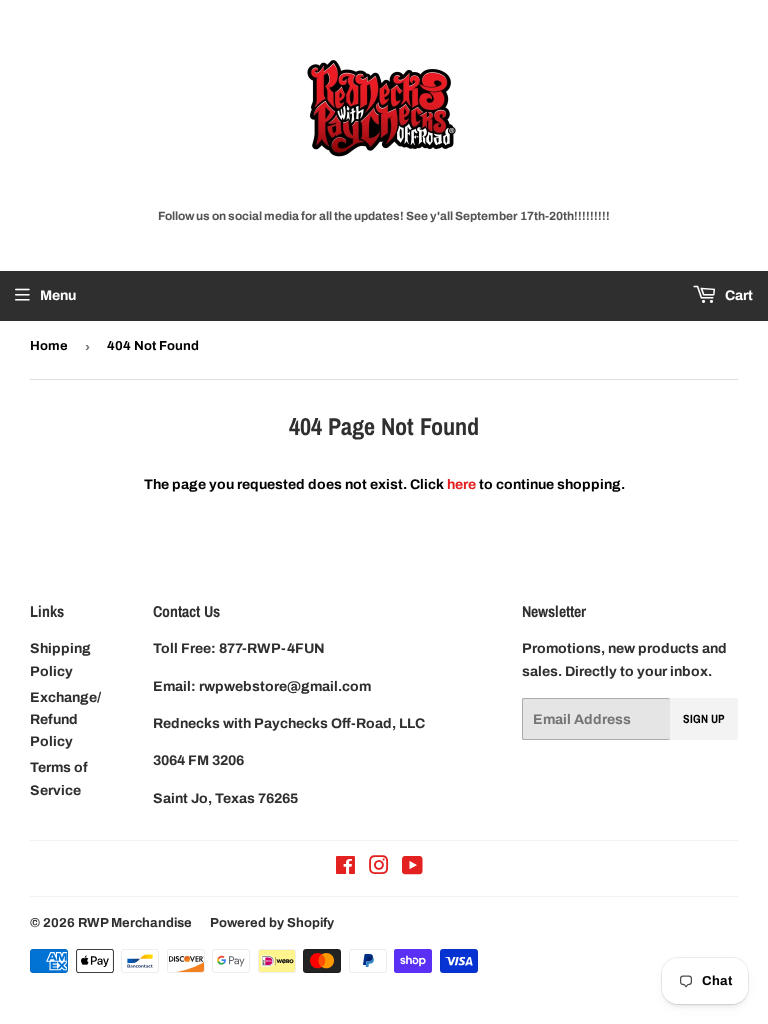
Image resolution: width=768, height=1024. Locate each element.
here (461, 484)
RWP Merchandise (135, 923)
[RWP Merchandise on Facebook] (345, 868)
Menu (58, 295)
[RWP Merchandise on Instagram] (379, 868)
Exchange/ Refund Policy (65, 720)
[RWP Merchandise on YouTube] (412, 868)
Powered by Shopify (272, 923)
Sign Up (704, 719)
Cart (737, 295)
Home (49, 346)
